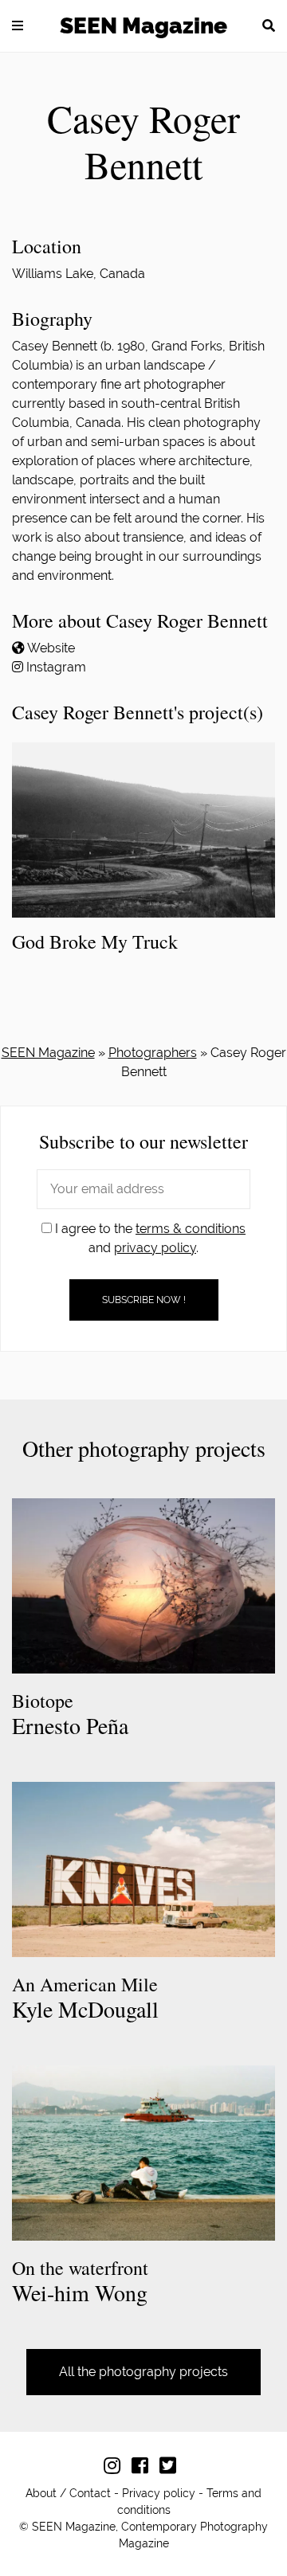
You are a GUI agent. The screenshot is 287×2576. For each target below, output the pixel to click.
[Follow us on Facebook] (144, 2468)
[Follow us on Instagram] (116, 2468)
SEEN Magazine (143, 26)
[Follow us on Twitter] (172, 2468)
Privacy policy (159, 2493)
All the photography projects (143, 2372)
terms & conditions (191, 1229)
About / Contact (68, 2493)
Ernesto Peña (70, 1715)
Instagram (56, 667)
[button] (18, 25)
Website (51, 648)
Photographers (153, 1053)
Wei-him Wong (80, 2282)
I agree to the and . (149, 1238)
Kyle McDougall (85, 1998)
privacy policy (155, 1248)
